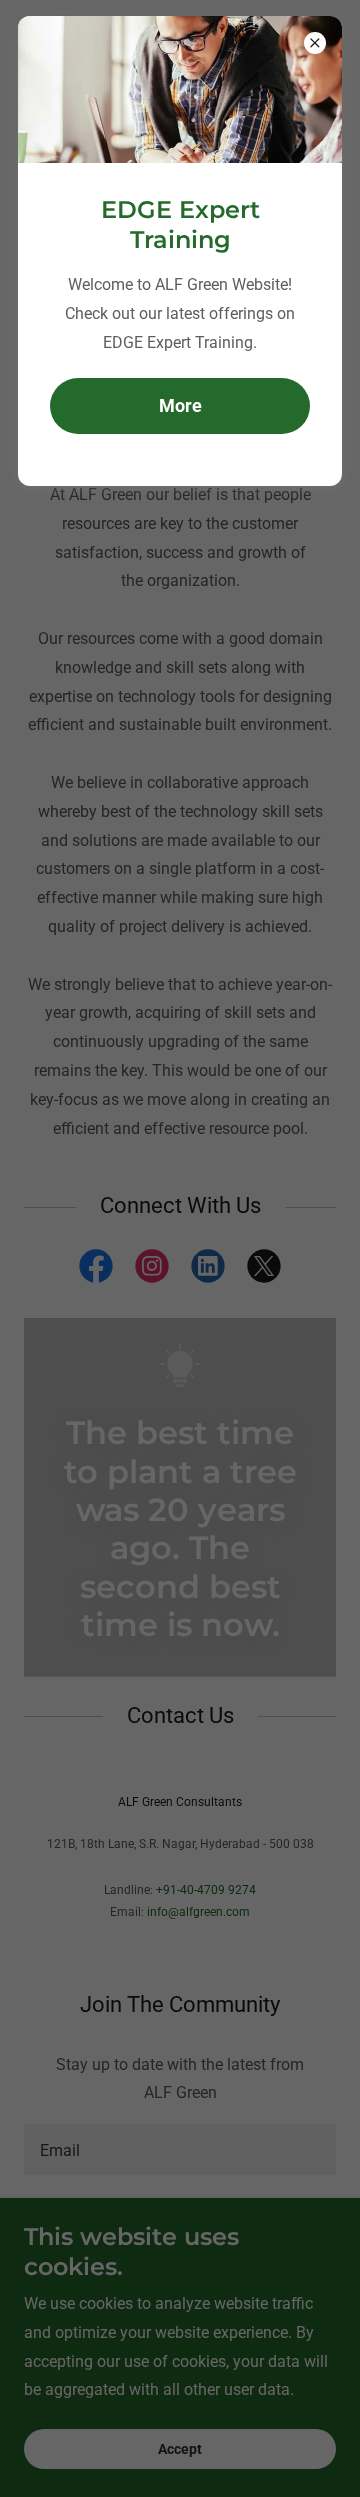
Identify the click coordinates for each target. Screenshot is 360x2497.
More (180, 405)
